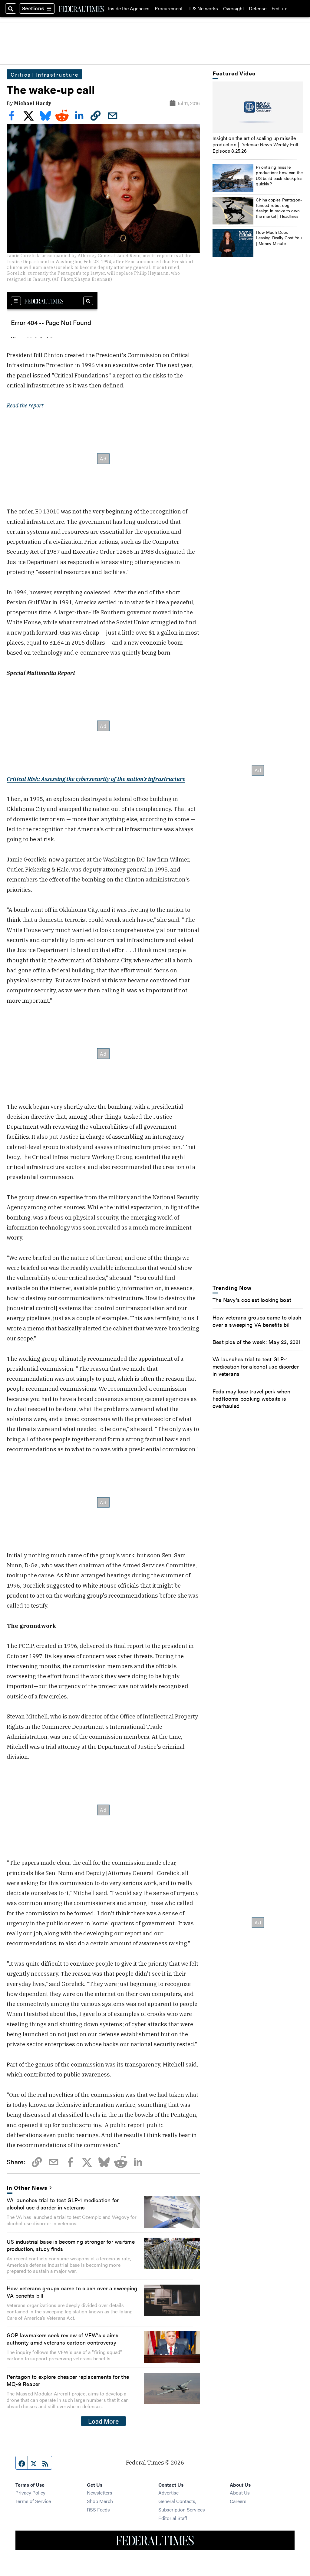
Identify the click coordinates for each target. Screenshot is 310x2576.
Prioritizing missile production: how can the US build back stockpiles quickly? (279, 175)
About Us (240, 2493)
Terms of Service (33, 2501)
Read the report (25, 405)
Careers (238, 2501)
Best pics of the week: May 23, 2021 (257, 1342)
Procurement (169, 8)
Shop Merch (100, 2501)
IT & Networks (203, 8)
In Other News (27, 2187)
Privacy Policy (30, 2493)
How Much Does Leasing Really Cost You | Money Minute (279, 237)
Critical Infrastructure (45, 74)
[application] (258, 107)
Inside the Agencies (129, 8)
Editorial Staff (173, 2518)
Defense (258, 8)
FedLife (279, 8)
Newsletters (100, 2493)
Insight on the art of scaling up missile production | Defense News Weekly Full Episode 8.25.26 (255, 144)
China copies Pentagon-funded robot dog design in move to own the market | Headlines (279, 208)
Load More (103, 2421)
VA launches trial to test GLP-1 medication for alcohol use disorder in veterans (63, 2203)
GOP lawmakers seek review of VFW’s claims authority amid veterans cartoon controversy (63, 2339)
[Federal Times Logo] (81, 8)
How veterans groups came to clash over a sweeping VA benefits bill (72, 2292)
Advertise (168, 2493)
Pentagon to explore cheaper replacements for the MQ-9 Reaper (68, 2380)
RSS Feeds (98, 2510)
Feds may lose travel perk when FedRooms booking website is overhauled (251, 1398)
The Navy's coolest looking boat (252, 1300)
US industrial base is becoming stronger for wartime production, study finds (71, 2245)
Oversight (234, 8)
